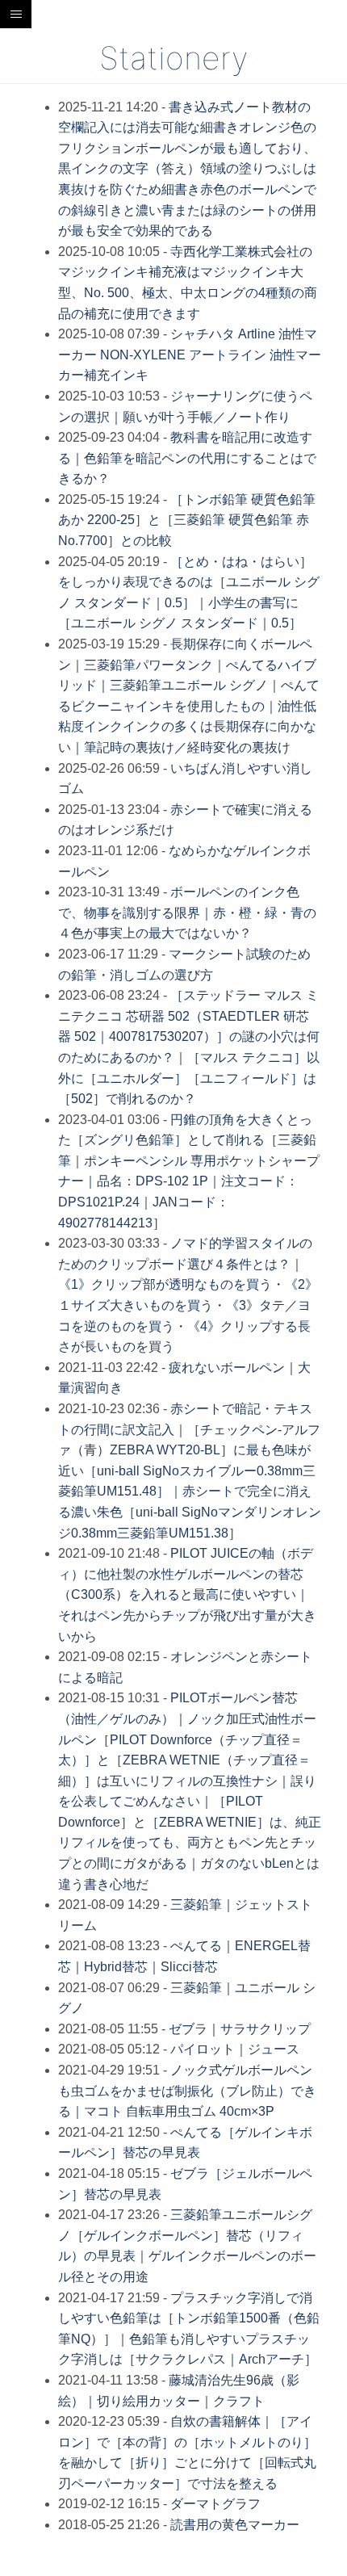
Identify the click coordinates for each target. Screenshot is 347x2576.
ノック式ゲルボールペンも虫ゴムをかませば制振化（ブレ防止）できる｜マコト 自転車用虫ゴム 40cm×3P (187, 2091)
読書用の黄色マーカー (235, 2525)
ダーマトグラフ (215, 2504)
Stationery (173, 58)
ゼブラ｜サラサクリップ (240, 2029)
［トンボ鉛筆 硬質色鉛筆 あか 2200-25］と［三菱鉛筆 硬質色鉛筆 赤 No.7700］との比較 (187, 520)
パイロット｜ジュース (235, 2049)
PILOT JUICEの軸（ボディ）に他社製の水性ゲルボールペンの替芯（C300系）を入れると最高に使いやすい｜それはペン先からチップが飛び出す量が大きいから (187, 1594)
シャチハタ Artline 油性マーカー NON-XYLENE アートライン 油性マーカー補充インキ (190, 355)
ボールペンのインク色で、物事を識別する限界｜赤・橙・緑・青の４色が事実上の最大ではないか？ (187, 913)
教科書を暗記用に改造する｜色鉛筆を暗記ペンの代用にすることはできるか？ (187, 458)
